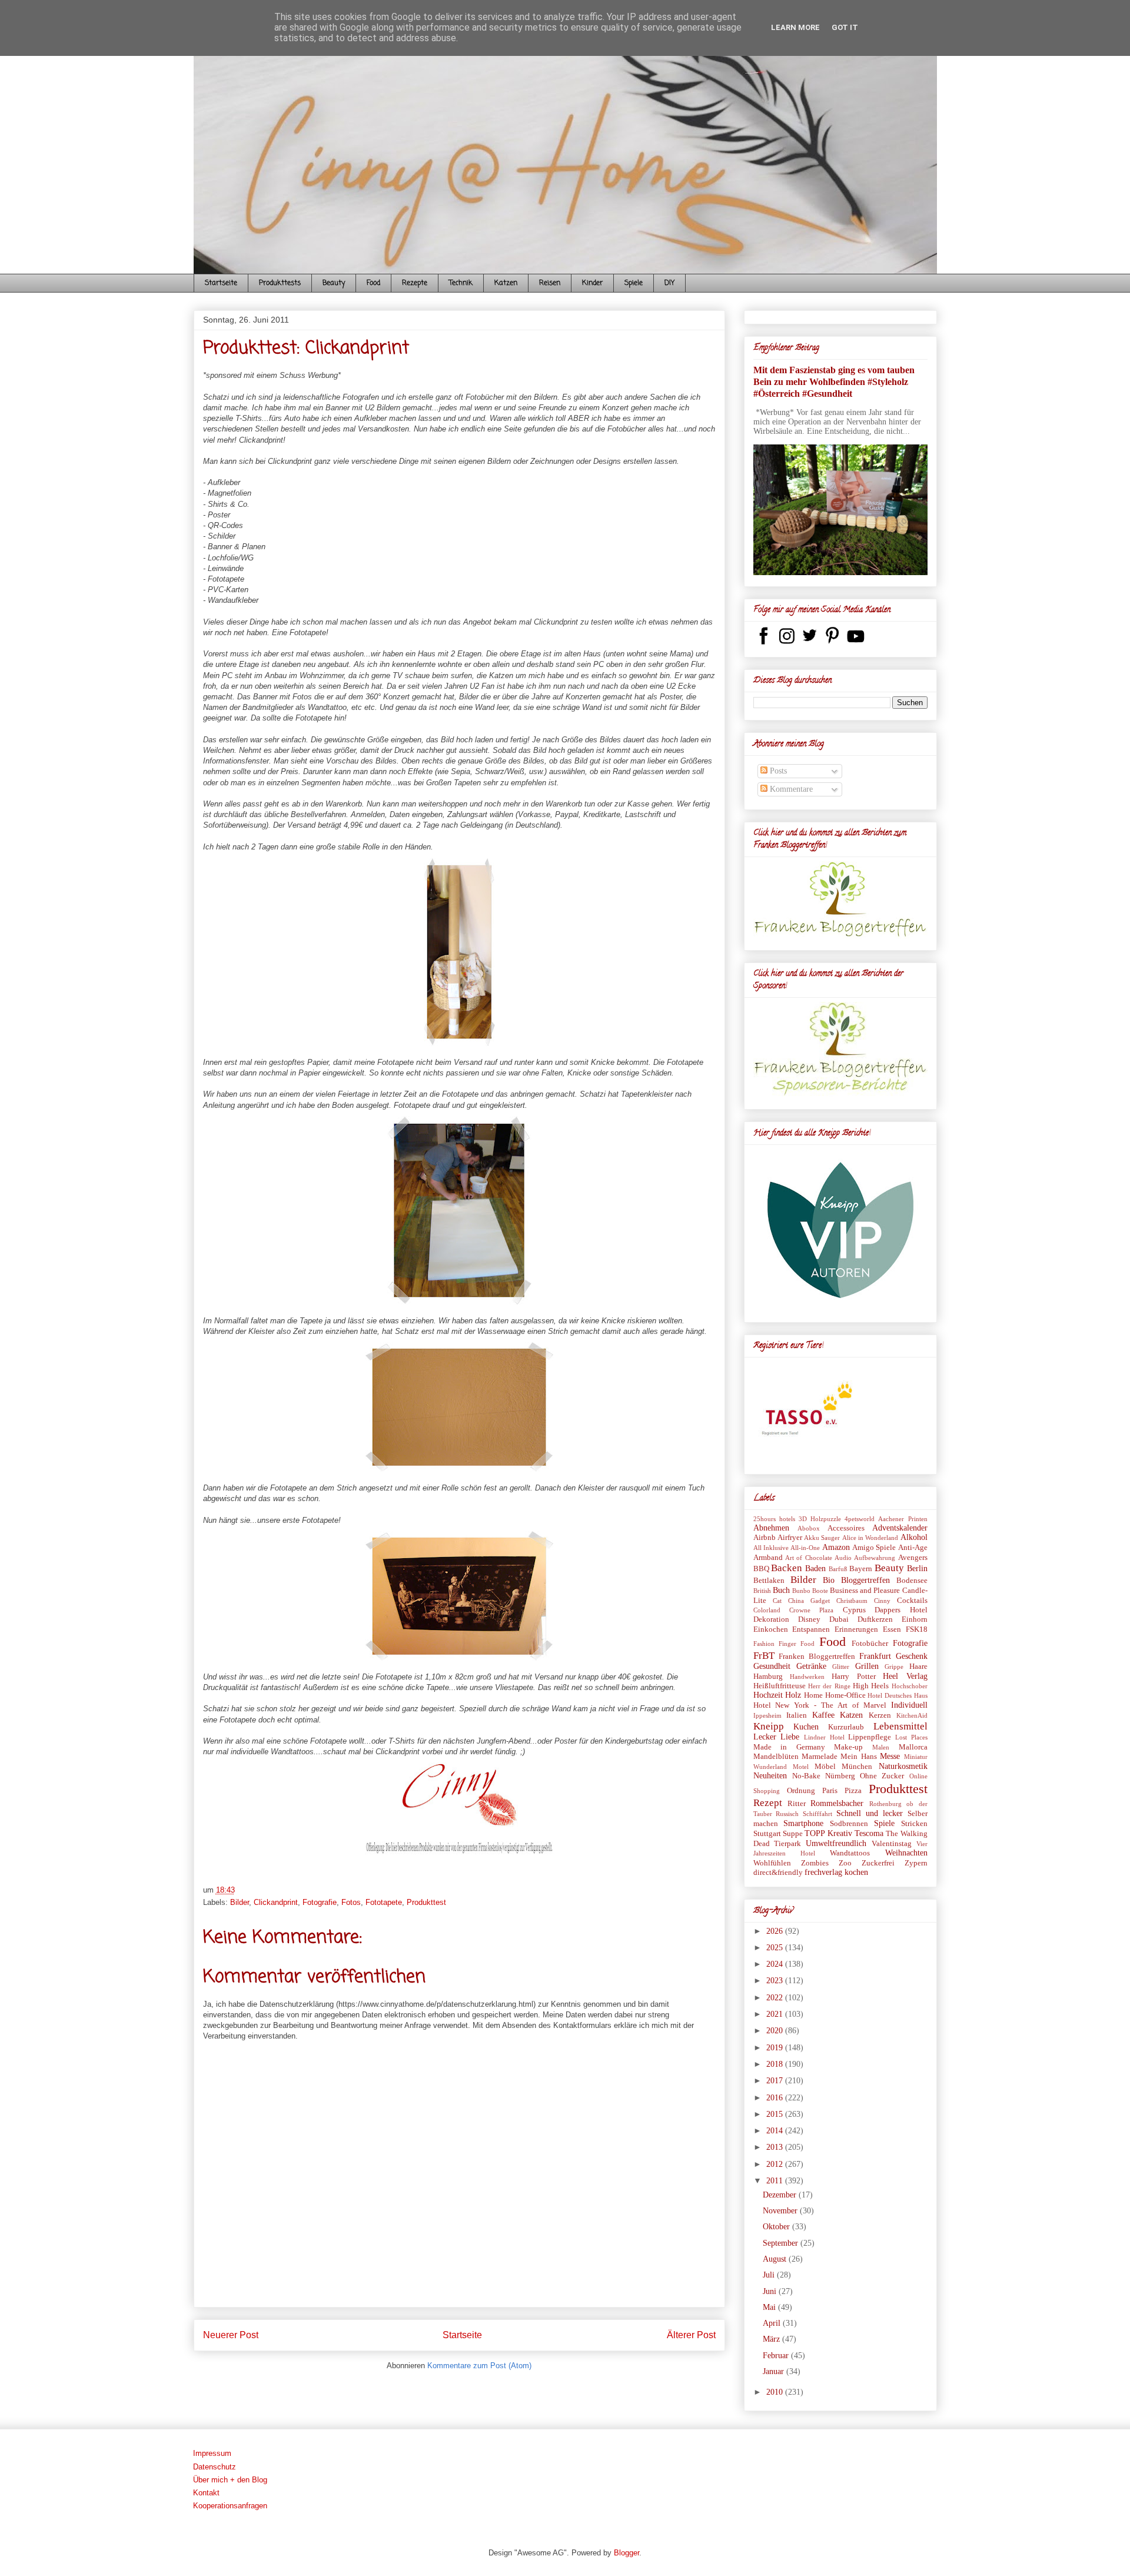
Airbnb (765, 1538)
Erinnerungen (856, 1629)
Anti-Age (913, 1548)
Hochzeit (768, 1695)
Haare (918, 1667)
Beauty (334, 283)
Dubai (839, 1619)
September (782, 2243)
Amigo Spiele (874, 1548)
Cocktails (912, 1601)
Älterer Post (691, 2335)
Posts (777, 771)
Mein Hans (858, 1757)
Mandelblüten (776, 1757)
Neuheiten (770, 1776)
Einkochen (771, 1629)
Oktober (777, 2227)
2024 (776, 1964)
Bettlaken (769, 1581)
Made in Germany (789, 1747)
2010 (776, 2392)
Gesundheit (772, 1666)
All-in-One (805, 1548)
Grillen (867, 1666)
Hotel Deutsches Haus (897, 1695)
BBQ (761, 1569)
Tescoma (869, 1833)
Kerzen (880, 1715)
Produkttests (280, 283)
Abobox (809, 1528)
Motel (801, 1767)
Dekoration (771, 1619)
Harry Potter (853, 1677)
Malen (881, 1747)
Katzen (506, 283)
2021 (776, 2014)
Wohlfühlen (772, 1863)
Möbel (825, 1767)
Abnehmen (771, 1528)
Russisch (787, 1814)
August (776, 2259)
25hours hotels (774, 1519)
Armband (768, 1558)
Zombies (815, 1863)
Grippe (894, 1667)
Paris (830, 1791)
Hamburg (768, 1677)
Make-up (848, 1747)
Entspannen (811, 1629)
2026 (776, 1931)
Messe (890, 1756)
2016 (776, 2098)
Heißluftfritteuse (780, 1686)
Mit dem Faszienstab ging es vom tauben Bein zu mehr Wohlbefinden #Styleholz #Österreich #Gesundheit (834, 382)
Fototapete (384, 1902)
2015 (776, 2114)
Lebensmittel (900, 1726)
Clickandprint (276, 1902)
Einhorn (915, 1619)
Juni (771, 2291)
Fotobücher (870, 1644)
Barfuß (838, 1569)
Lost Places (911, 1737)
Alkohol (914, 1537)
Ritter (797, 1804)
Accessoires (846, 1528)
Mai (770, 2307)
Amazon (836, 1547)
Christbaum (852, 1601)
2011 (776, 2181)
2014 (776, 2131)
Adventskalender (900, 1528)
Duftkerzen (875, 1619)
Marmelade (820, 1757)
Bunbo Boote (810, 1591)
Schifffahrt (817, 1814)
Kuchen (806, 1727)
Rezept (768, 1803)
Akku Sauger (822, 1538)
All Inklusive (771, 1548)
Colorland (767, 1610)
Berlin (917, 1568)
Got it (845, 27)
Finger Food (797, 1644)
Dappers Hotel (901, 1610)
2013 (776, 2147)
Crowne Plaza (811, 1610)
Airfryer (790, 1538)
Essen (892, 1629)
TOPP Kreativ (828, 1833)
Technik (461, 283)
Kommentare (790, 789)
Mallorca (913, 1747)
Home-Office (845, 1695)
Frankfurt (875, 1656)
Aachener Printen (903, 1519)
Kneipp (769, 1726)
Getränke (811, 1666)
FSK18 (917, 1629)
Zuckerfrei (878, 1863)
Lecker (765, 1737)
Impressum (212, 2453)
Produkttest (426, 1902)
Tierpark (787, 1844)
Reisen (550, 283)
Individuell (909, 1705)
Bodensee (912, 1581)
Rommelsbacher (837, 1803)
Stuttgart (767, 1834)
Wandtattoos (850, 1853)
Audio (843, 1558)
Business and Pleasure (865, 1591)
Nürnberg (840, 1776)
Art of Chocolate (809, 1558)
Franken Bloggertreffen (817, 1657)
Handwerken (807, 1677)
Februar (777, 2356)
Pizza (853, 1791)
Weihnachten (906, 1853)
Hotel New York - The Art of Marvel (820, 1705)
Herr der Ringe (829, 1686)
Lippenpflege (870, 1737)
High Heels (871, 1686)
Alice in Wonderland (870, 1538)
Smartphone (803, 1823)
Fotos (351, 1902)
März (772, 2339)
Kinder (592, 283)
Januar (775, 2371)
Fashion (764, 1644)
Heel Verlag (905, 1676)
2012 (776, 2164)
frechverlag (823, 1872)
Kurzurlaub (846, 1727)
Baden (815, 1568)
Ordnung (801, 1791)
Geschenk (912, 1656)
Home (813, 1695)
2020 (776, 2031)
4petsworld (860, 1519)
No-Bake (806, 1776)
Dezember (781, 2195)
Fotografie (320, 1902)
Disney (809, 1619)
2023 (776, 1981)
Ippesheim (767, 1715)
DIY (669, 283)
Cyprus (854, 1610)
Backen (787, 1568)
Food (373, 283)
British (762, 1591)
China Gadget (809, 1601)
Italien (797, 1715)
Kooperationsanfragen (230, 2506)
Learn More (795, 27)
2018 (776, 2064)
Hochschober (910, 1686)
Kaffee (823, 1715)
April (773, 2323)
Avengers (913, 1558)
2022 (776, 1998)
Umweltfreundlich (836, 1843)
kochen (856, 1872)
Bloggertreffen (865, 1580)
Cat (777, 1601)
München (857, 1767)
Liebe (790, 1737)
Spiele (634, 283)
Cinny (882, 1601)
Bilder (240, 1902)
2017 (776, 2081)
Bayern (861, 1569)
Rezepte (415, 283)
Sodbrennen (849, 1824)
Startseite (221, 283)
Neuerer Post (231, 2335)
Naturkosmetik (903, 1766)
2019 (776, 2048)
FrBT (764, 1656)
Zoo (845, 1863)
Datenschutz (215, 2467)
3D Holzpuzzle (820, 1519)
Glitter (841, 1667)
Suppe (793, 1834)
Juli (770, 2275)
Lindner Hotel (824, 1737)
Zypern (916, 1863)
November (781, 2211)
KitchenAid (912, 1715)
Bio (829, 1580)
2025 (776, 1948)
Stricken (914, 1824)
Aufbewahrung (875, 1558)
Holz (793, 1695)
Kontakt (206, 2493)
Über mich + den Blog (230, 2480)
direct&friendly (778, 1873)
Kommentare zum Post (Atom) (479, 2366)
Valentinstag (892, 1844)
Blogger (627, 2553)
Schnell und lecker (870, 1813)
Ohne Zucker (882, 1776)
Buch (781, 1590)
